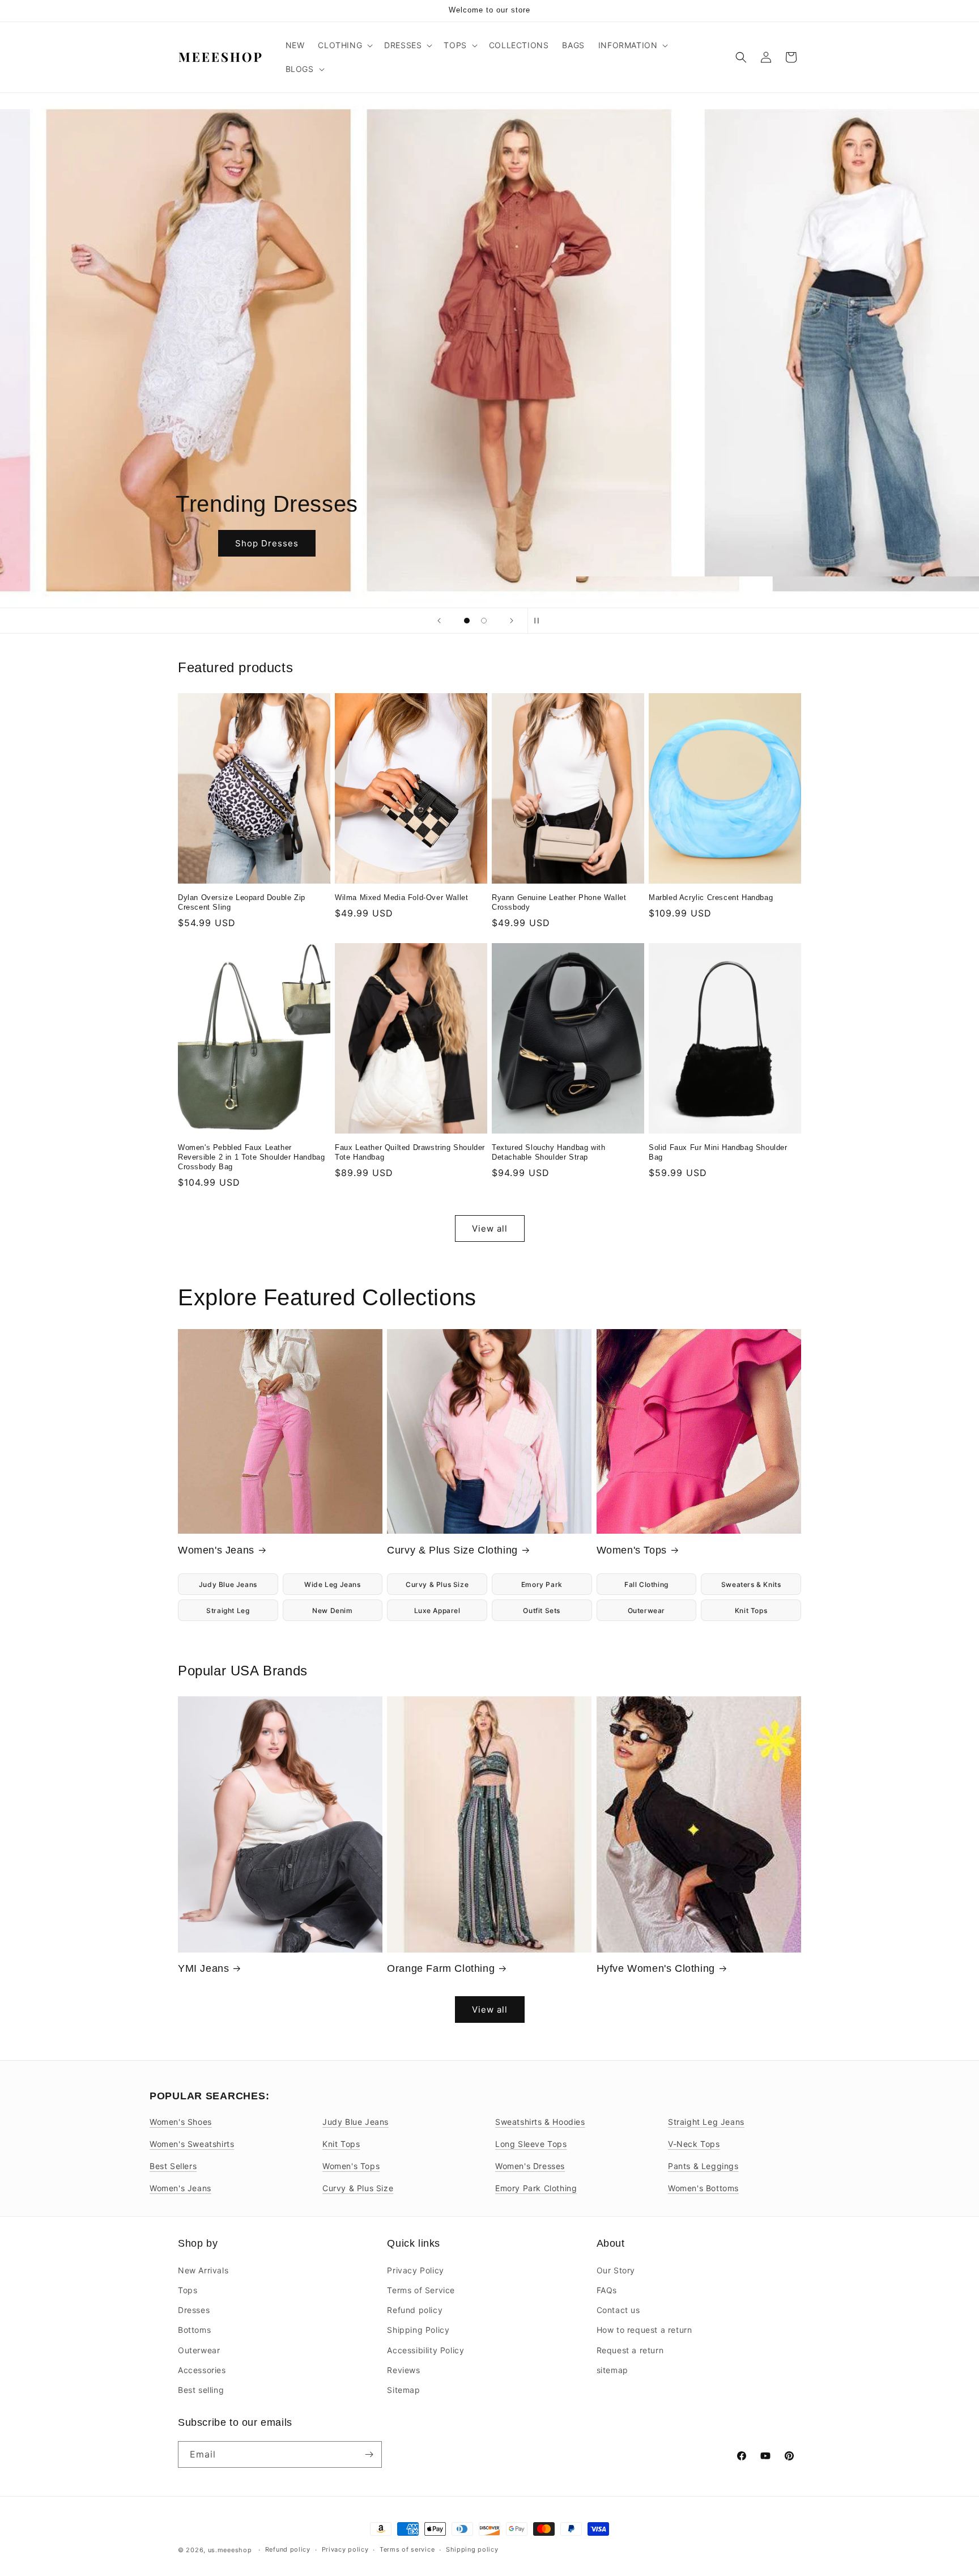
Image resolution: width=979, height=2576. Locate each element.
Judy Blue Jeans (228, 1584)
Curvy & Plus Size (437, 1584)
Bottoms (194, 2329)
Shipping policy (472, 2549)
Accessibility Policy (425, 2350)
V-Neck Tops (694, 2144)
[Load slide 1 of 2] (467, 621)
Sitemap (403, 2389)
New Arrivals (203, 2270)
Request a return (630, 2350)
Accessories (202, 2369)
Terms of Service (421, 2289)
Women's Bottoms (703, 2188)
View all (490, 1228)
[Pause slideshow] (540, 621)
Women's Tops (632, 1550)
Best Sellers (173, 2166)
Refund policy (415, 2309)
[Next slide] (512, 621)
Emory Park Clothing (536, 2188)
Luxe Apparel (437, 1610)
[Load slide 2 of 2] (484, 621)
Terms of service (407, 2549)
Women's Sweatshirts (192, 2144)
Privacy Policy (415, 2270)
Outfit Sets (542, 1610)
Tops (188, 2289)
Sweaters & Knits (751, 1584)
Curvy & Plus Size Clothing (452, 1550)
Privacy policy (345, 2549)
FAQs (607, 2289)
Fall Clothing (646, 1584)
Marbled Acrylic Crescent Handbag (711, 897)
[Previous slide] (439, 621)
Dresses (194, 2309)
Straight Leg (228, 1610)
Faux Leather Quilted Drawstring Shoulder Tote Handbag (410, 1152)
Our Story (616, 2270)
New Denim (332, 1610)
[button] (344, 45)
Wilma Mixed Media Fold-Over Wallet (401, 897)
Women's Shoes (181, 2122)
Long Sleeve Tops (531, 2144)
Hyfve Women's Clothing (656, 1968)
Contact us (618, 2309)
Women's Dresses (530, 2166)
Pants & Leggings (703, 2166)
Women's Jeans (216, 1550)
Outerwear (646, 1610)
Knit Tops (751, 1610)
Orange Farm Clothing (441, 1968)
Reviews (403, 2369)
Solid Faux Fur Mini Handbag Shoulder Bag (718, 1152)
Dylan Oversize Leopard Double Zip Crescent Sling (242, 902)
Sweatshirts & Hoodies (540, 2122)
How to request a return (644, 2329)
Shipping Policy (418, 2329)
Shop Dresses (489, 543)
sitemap (612, 2369)
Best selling (201, 2389)
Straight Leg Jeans (706, 2122)
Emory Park (542, 1584)
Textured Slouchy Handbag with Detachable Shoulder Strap (548, 1152)
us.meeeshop (230, 2550)
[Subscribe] (369, 2454)
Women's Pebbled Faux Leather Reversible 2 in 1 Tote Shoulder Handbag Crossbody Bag (251, 1157)
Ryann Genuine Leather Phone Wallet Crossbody (559, 902)
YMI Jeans (203, 1968)
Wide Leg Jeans (332, 1584)
